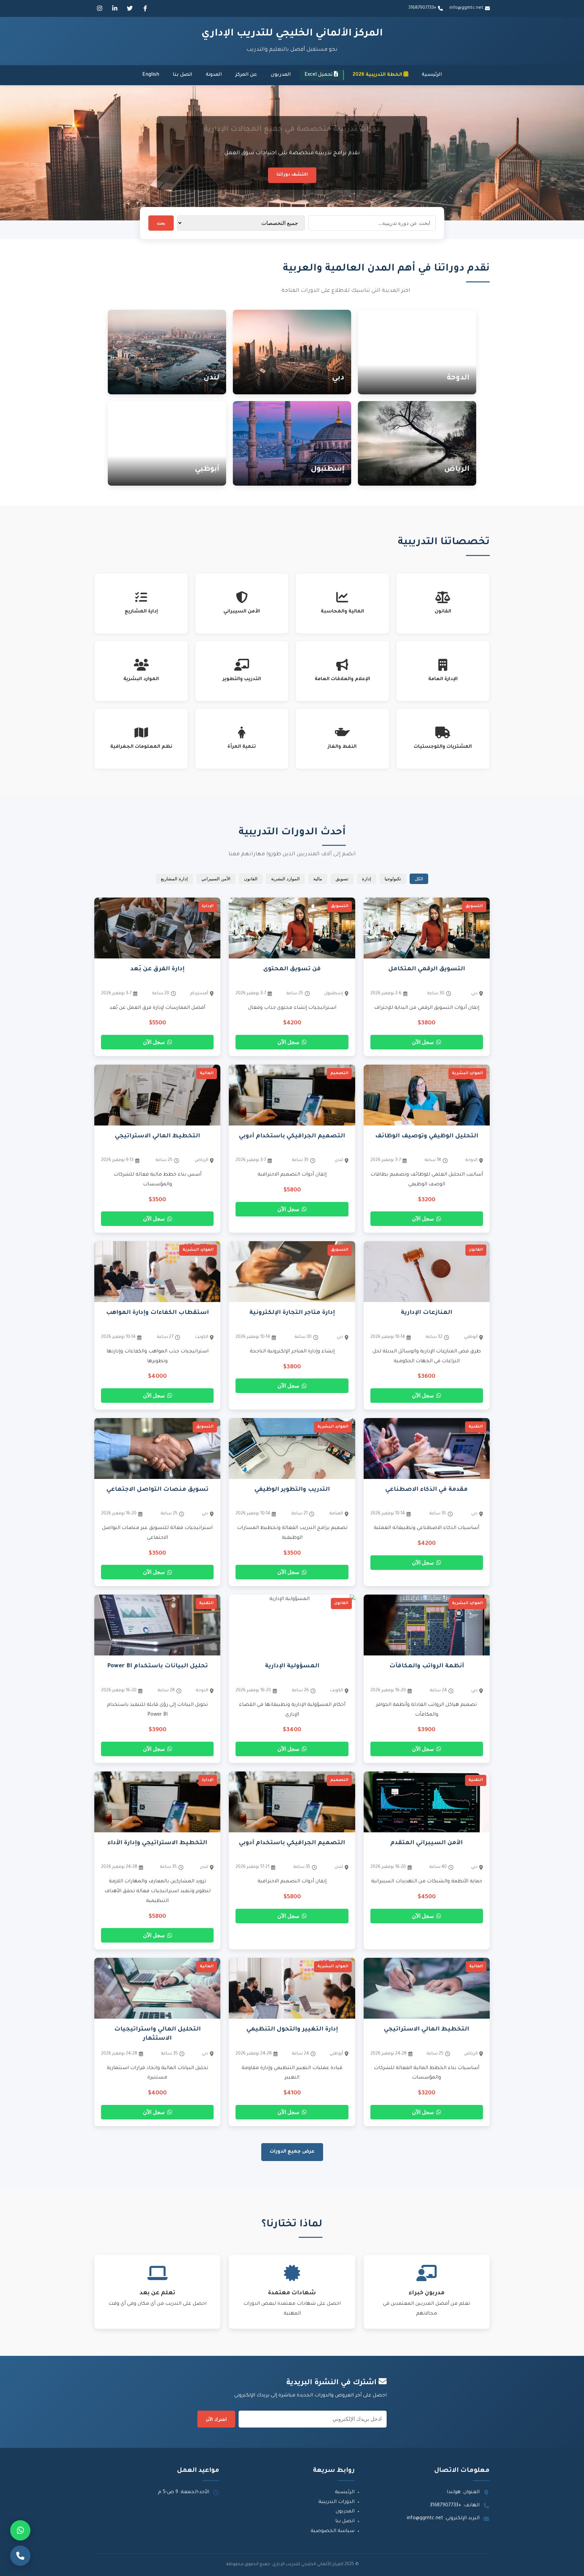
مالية (318, 879)
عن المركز (246, 75)
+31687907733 (422, 8)
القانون (251, 879)
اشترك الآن (216, 2419)
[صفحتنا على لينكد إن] (115, 8)
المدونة (214, 75)
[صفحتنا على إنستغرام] (99, 8)
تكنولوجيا (393, 879)
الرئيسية (432, 75)
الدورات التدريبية (336, 2502)
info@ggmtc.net (466, 8)
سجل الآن (423, 1042)
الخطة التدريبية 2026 (378, 75)
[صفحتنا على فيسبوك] (145, 8)
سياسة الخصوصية (333, 2531)
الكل (419, 879)
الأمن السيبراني (216, 879)
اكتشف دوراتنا (292, 175)
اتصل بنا (182, 75)
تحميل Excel (319, 75)
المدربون (281, 75)
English (151, 75)
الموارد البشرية (285, 879)
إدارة (367, 879)
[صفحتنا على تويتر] (130, 8)
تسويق (342, 879)
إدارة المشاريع (174, 879)
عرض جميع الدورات (292, 2152)
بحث (161, 223)
